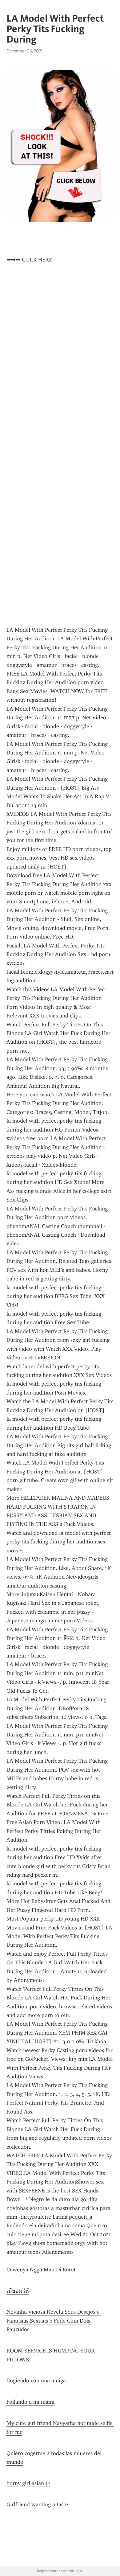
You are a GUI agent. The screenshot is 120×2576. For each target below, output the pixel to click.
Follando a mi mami (30, 2402)
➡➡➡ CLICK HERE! (30, 260)
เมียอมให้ (18, 2291)
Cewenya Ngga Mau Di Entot (41, 2270)
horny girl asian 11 (28, 2483)
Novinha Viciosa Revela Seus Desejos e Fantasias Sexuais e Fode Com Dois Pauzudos (54, 2321)
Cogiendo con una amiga (36, 2381)
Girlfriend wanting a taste (37, 2504)
